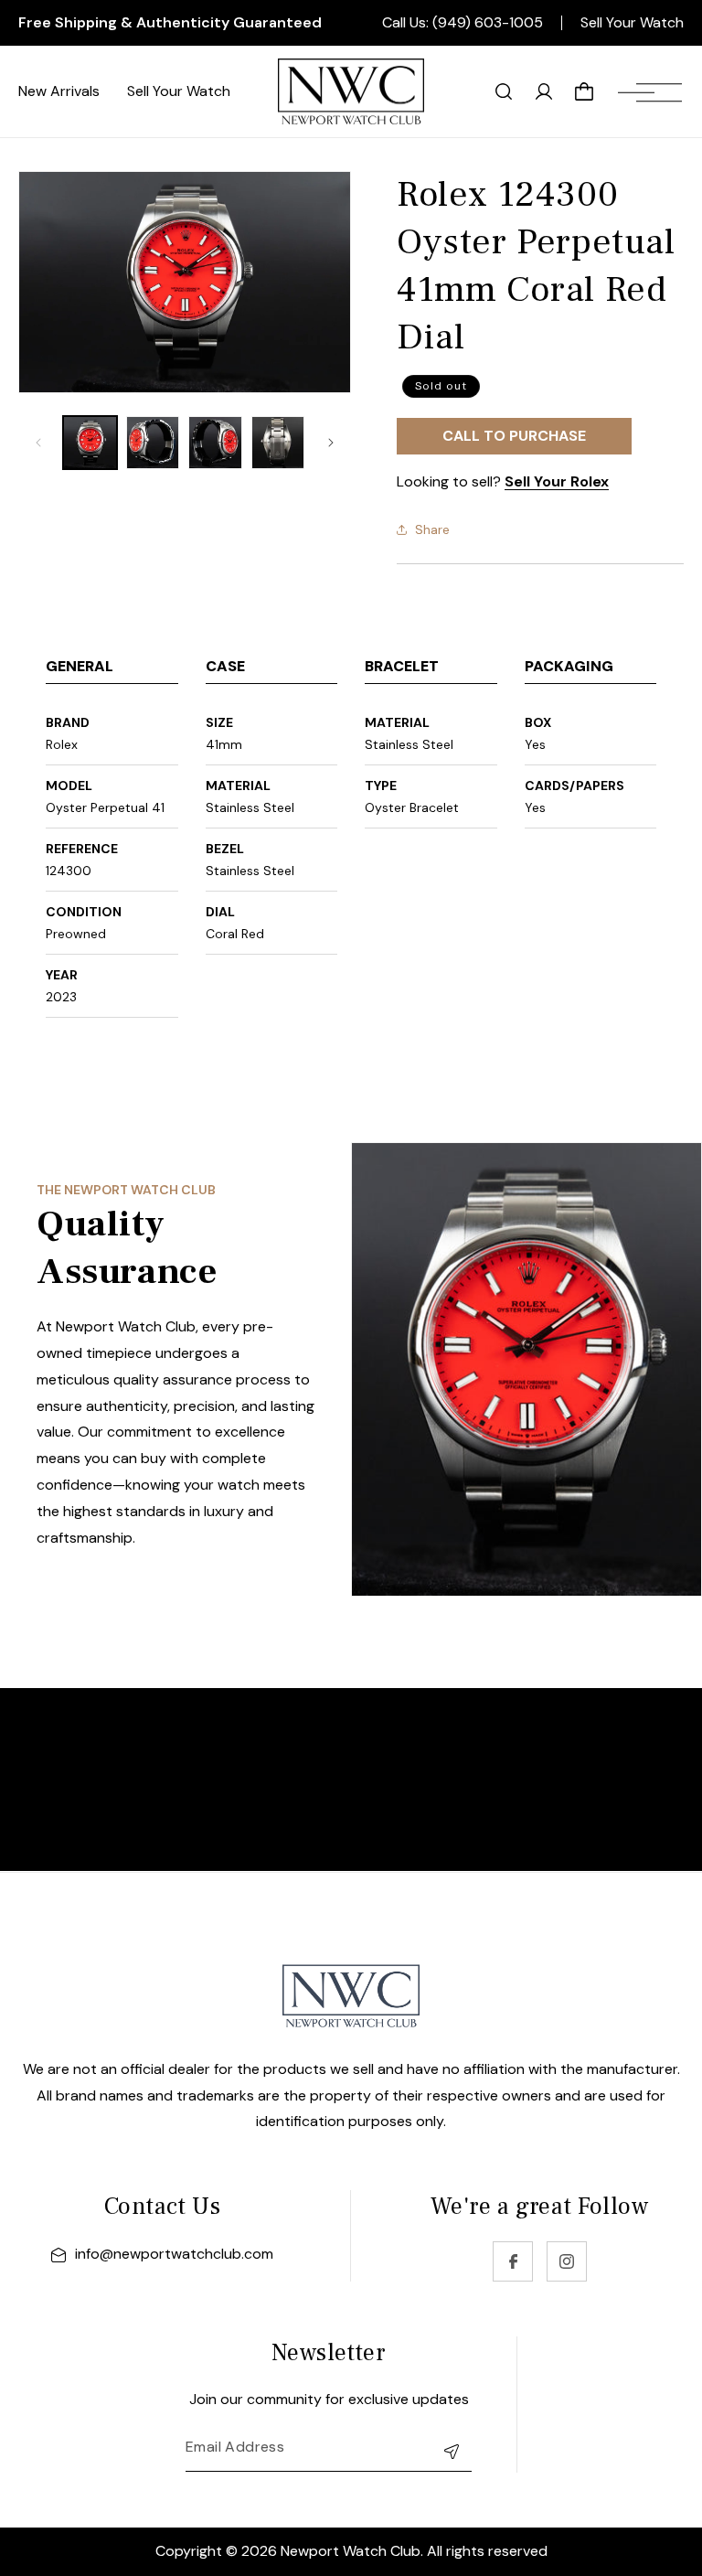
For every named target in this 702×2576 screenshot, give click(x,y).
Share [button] (432, 529)
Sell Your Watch (632, 23)
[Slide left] (38, 443)
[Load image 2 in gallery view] (153, 443)
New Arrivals (59, 91)
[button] (650, 91)
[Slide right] (331, 443)
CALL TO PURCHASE (514, 436)
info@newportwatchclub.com (174, 2254)
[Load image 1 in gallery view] (90, 443)
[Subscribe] (452, 2451)
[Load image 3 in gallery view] (215, 443)
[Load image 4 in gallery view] (278, 443)
